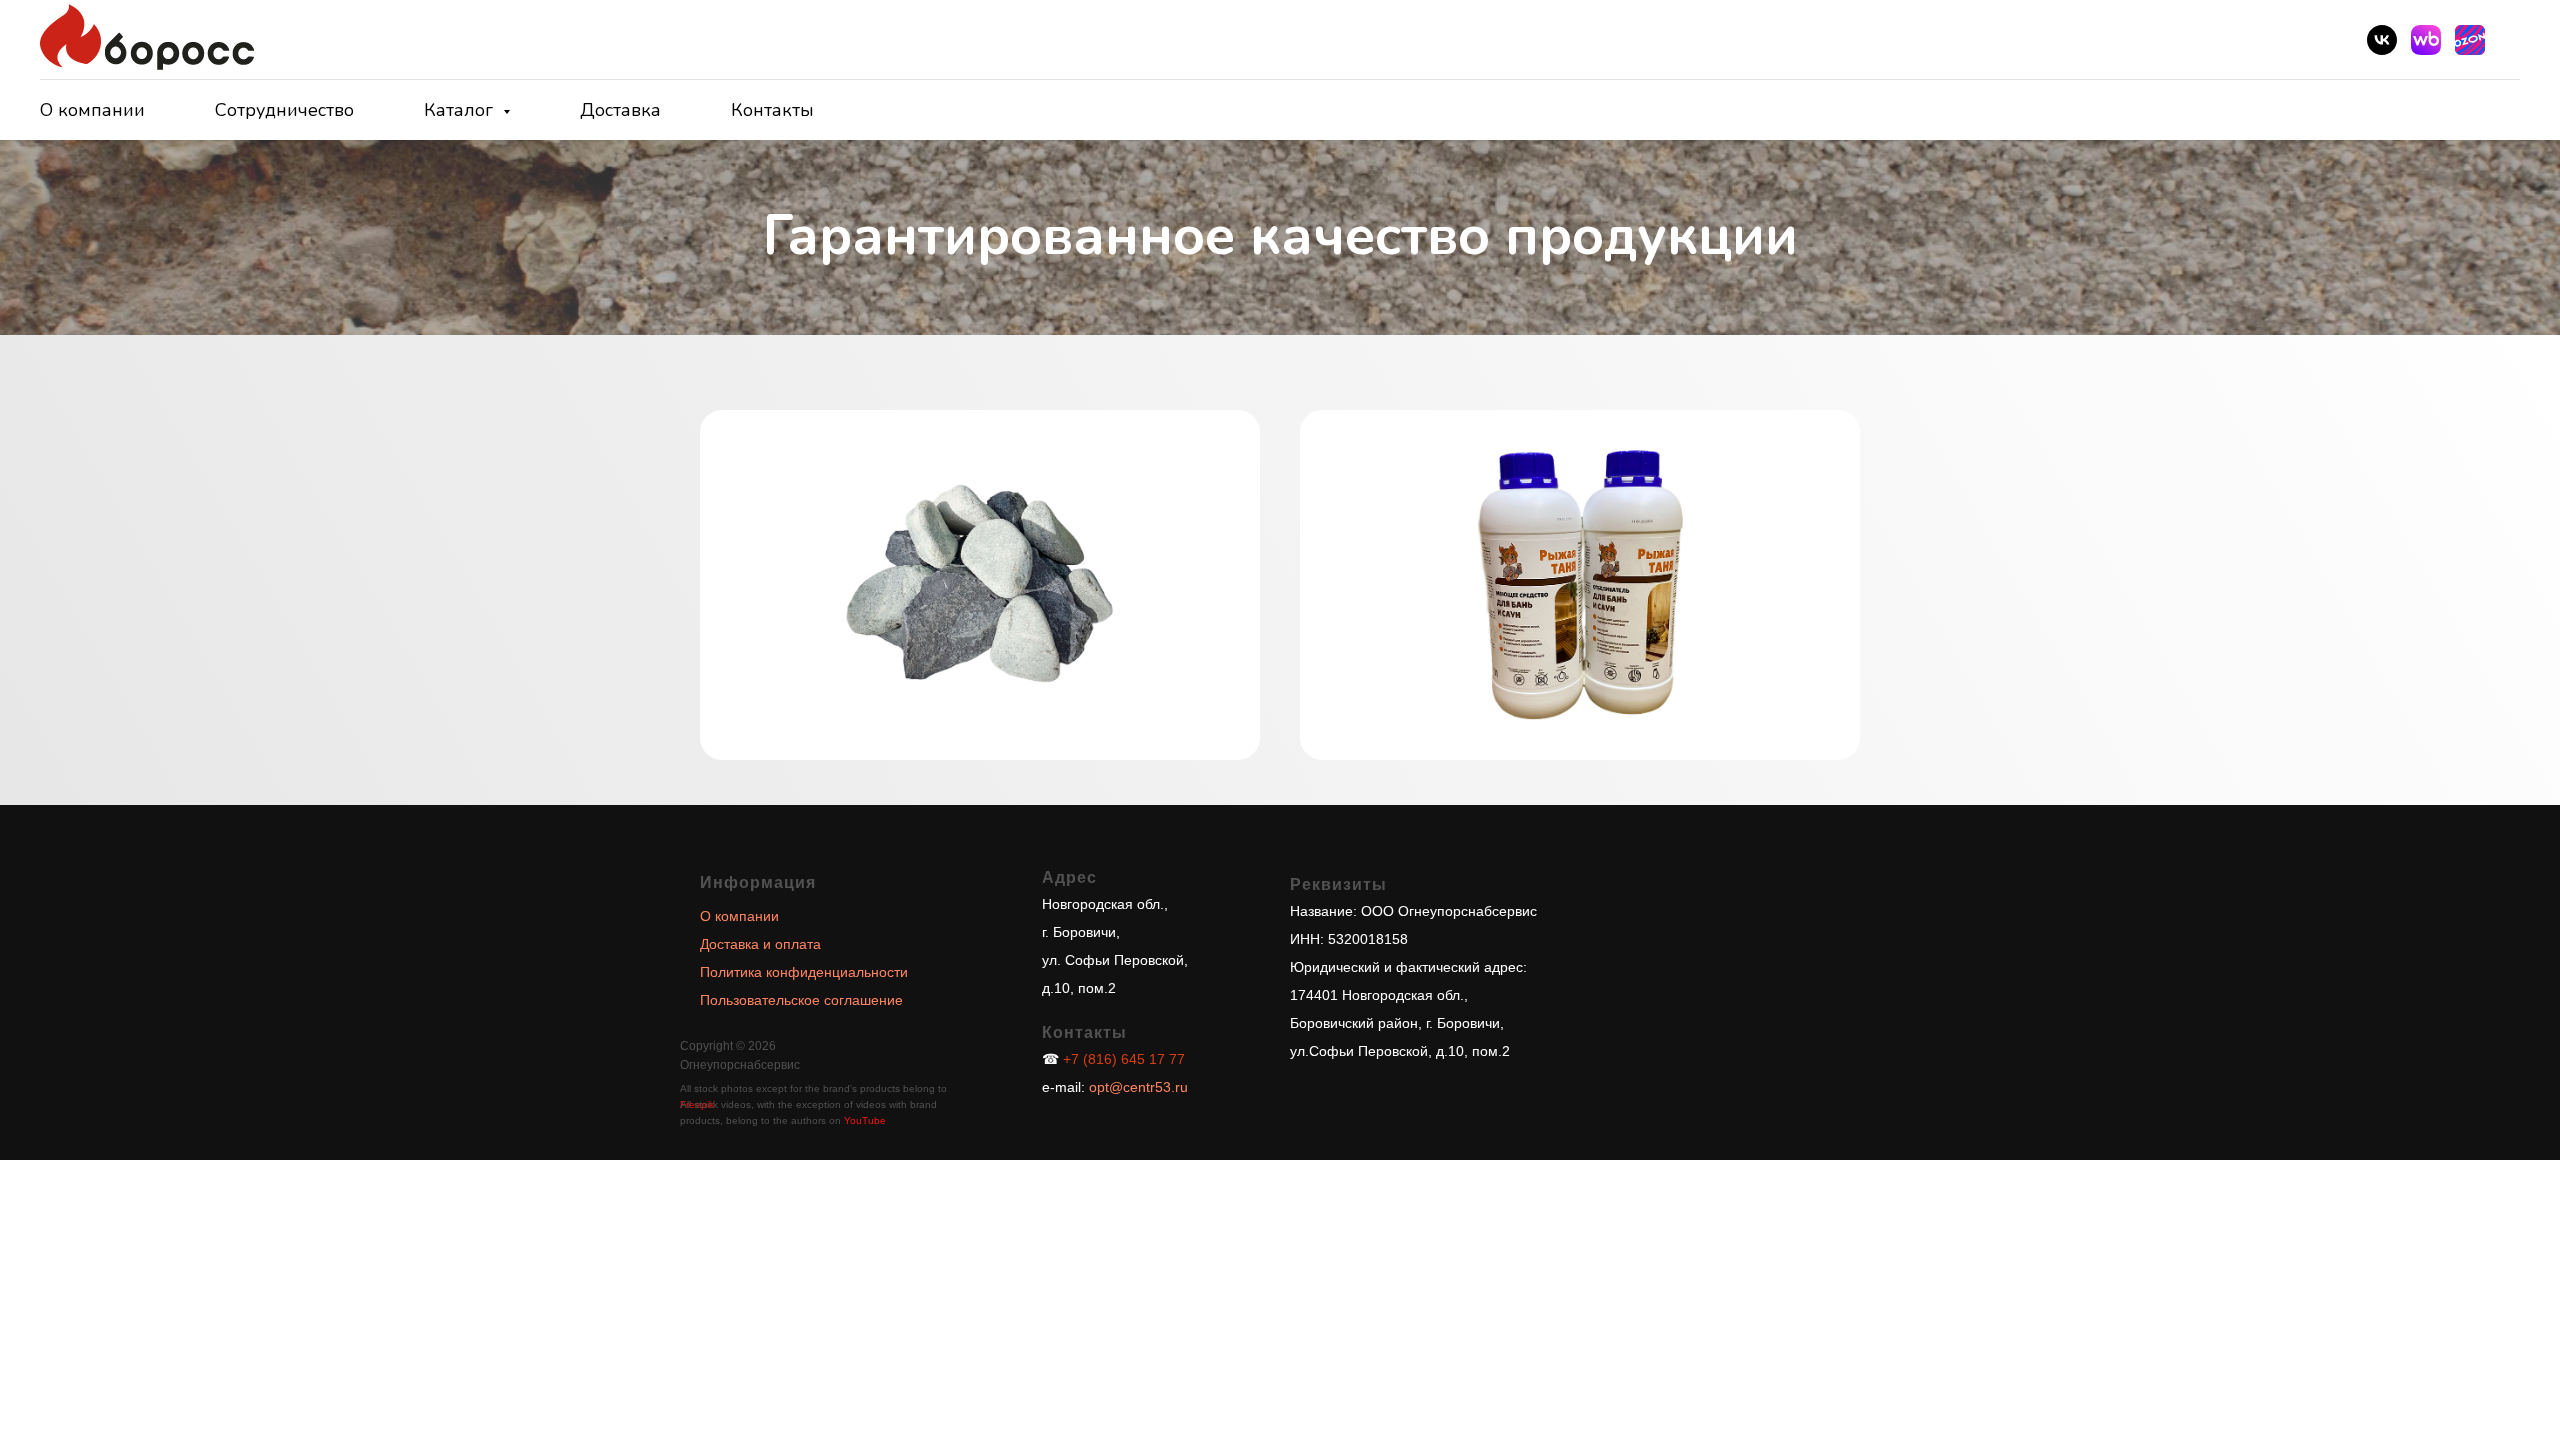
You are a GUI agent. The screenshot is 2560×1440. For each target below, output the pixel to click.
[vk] (2382, 40)
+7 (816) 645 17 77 (1124, 1059)
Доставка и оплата (760, 944)
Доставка (620, 110)
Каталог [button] (461, 110)
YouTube (865, 1120)
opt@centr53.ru (1136, 1087)
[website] (2426, 40)
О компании (92, 110)
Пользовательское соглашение (801, 1000)
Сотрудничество (284, 110)
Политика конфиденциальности (804, 972)
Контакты (772, 110)
